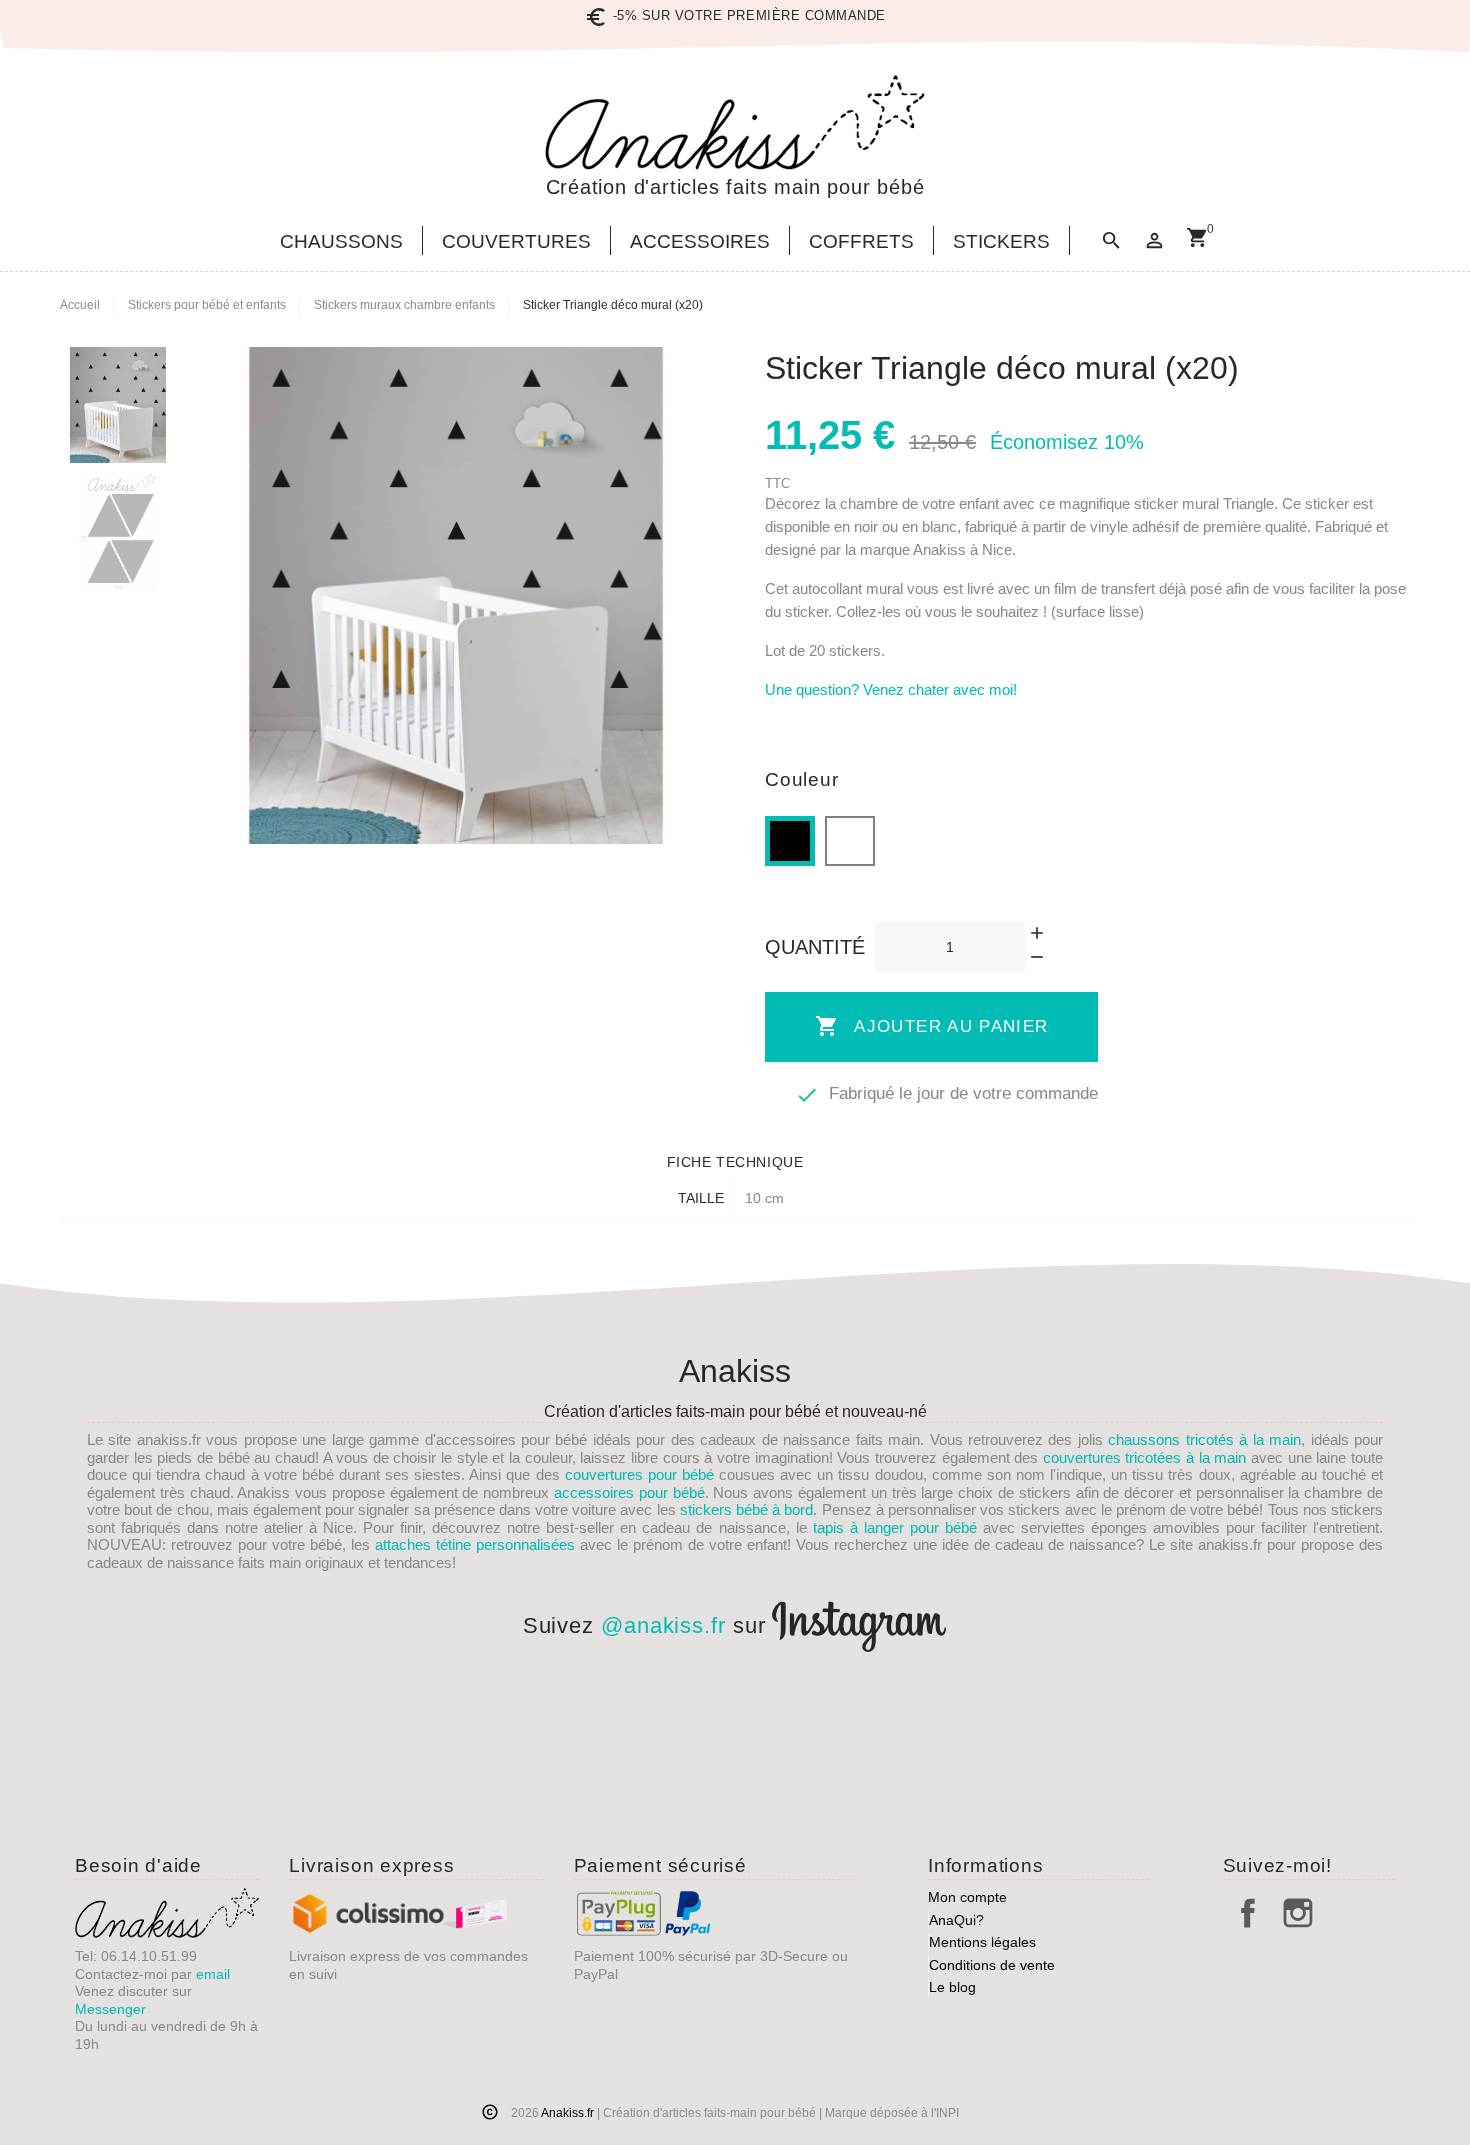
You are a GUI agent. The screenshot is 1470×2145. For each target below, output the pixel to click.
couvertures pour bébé (639, 1474)
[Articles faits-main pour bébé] (735, 122)
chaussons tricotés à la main (1204, 1439)
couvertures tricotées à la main (1145, 1457)
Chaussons (341, 242)
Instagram (1298, 1913)
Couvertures (516, 242)
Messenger (110, 2009)
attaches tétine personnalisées (475, 1544)
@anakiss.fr (663, 1625)
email (213, 1974)
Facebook (1248, 1913)
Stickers (1001, 242)
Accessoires (700, 242)
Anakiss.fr (569, 2113)
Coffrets (861, 242)
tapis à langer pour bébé (895, 1527)
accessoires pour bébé (629, 1492)
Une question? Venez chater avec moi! (891, 689)
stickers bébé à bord (747, 1509)
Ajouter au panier (931, 1026)
